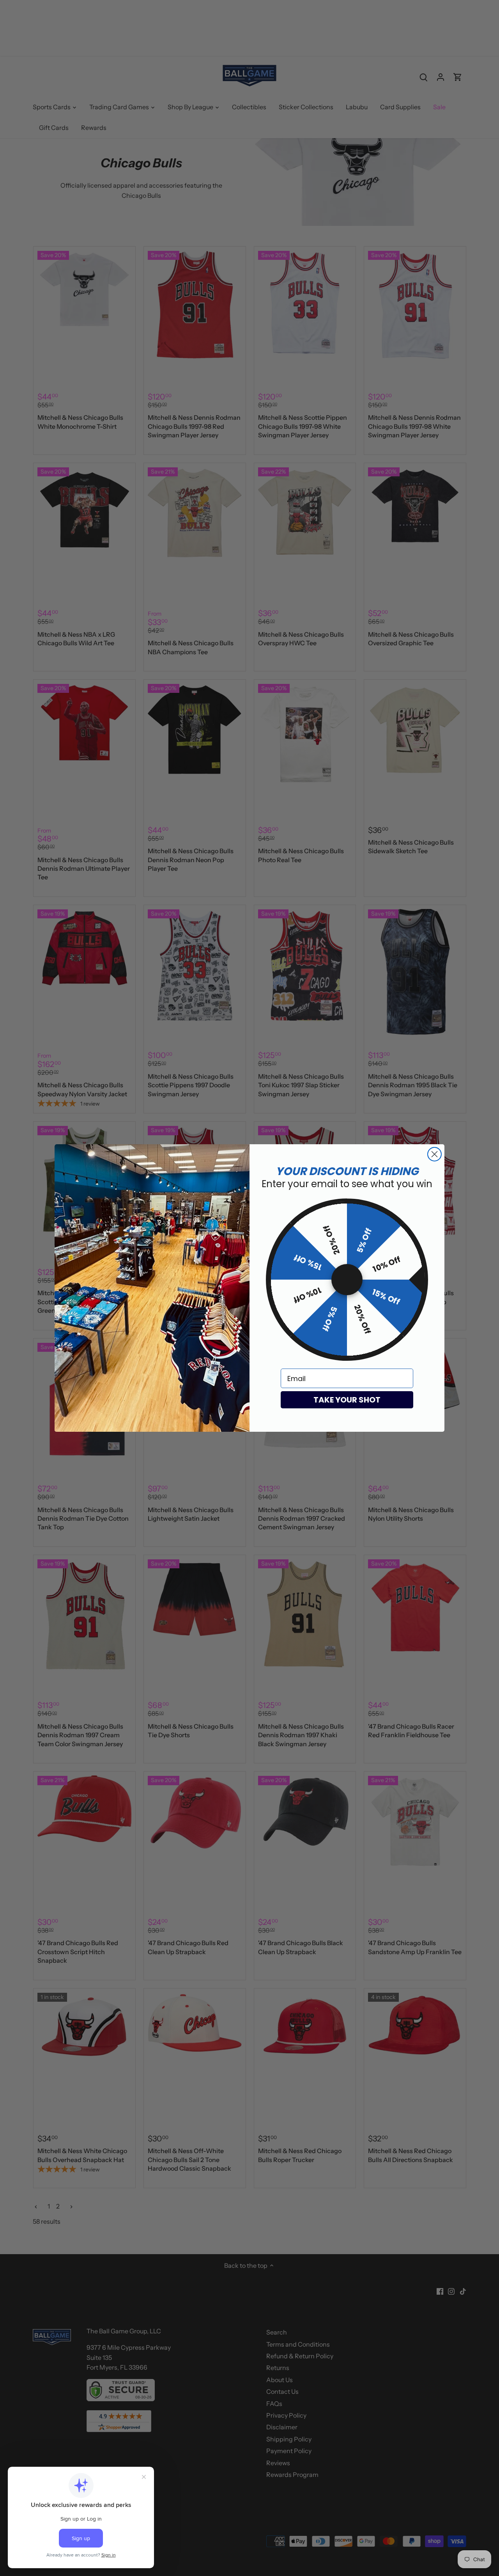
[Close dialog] (434, 1154)
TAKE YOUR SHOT (347, 1400)
